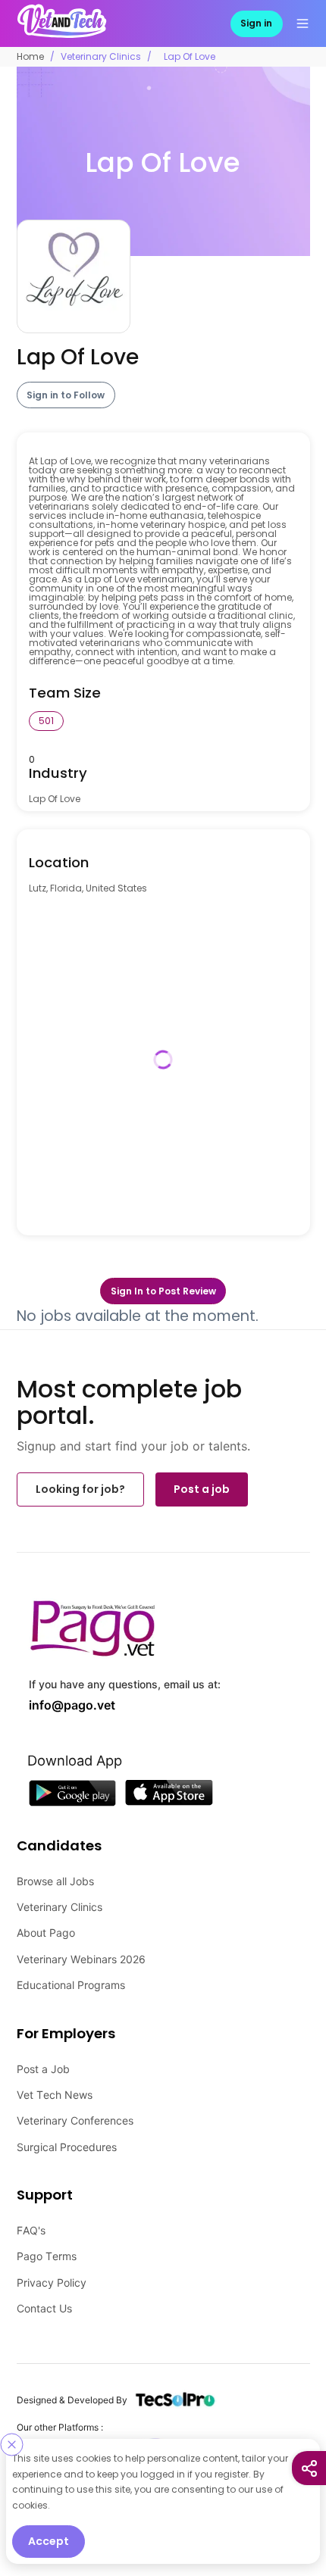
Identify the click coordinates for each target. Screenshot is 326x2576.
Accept (49, 2541)
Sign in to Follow (66, 393)
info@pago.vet (61, 1700)
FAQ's (31, 2223)
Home (30, 55)
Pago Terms (47, 2249)
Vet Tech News (55, 2088)
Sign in (256, 22)
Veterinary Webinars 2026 (81, 1952)
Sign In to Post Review (163, 1289)
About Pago (46, 1926)
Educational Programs (71, 1978)
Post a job (202, 1487)
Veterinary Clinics (101, 55)
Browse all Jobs (55, 1874)
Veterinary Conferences (75, 2114)
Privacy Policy (52, 2276)
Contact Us (44, 2301)
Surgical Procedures (67, 2140)
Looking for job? (80, 1487)
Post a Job (43, 2062)
